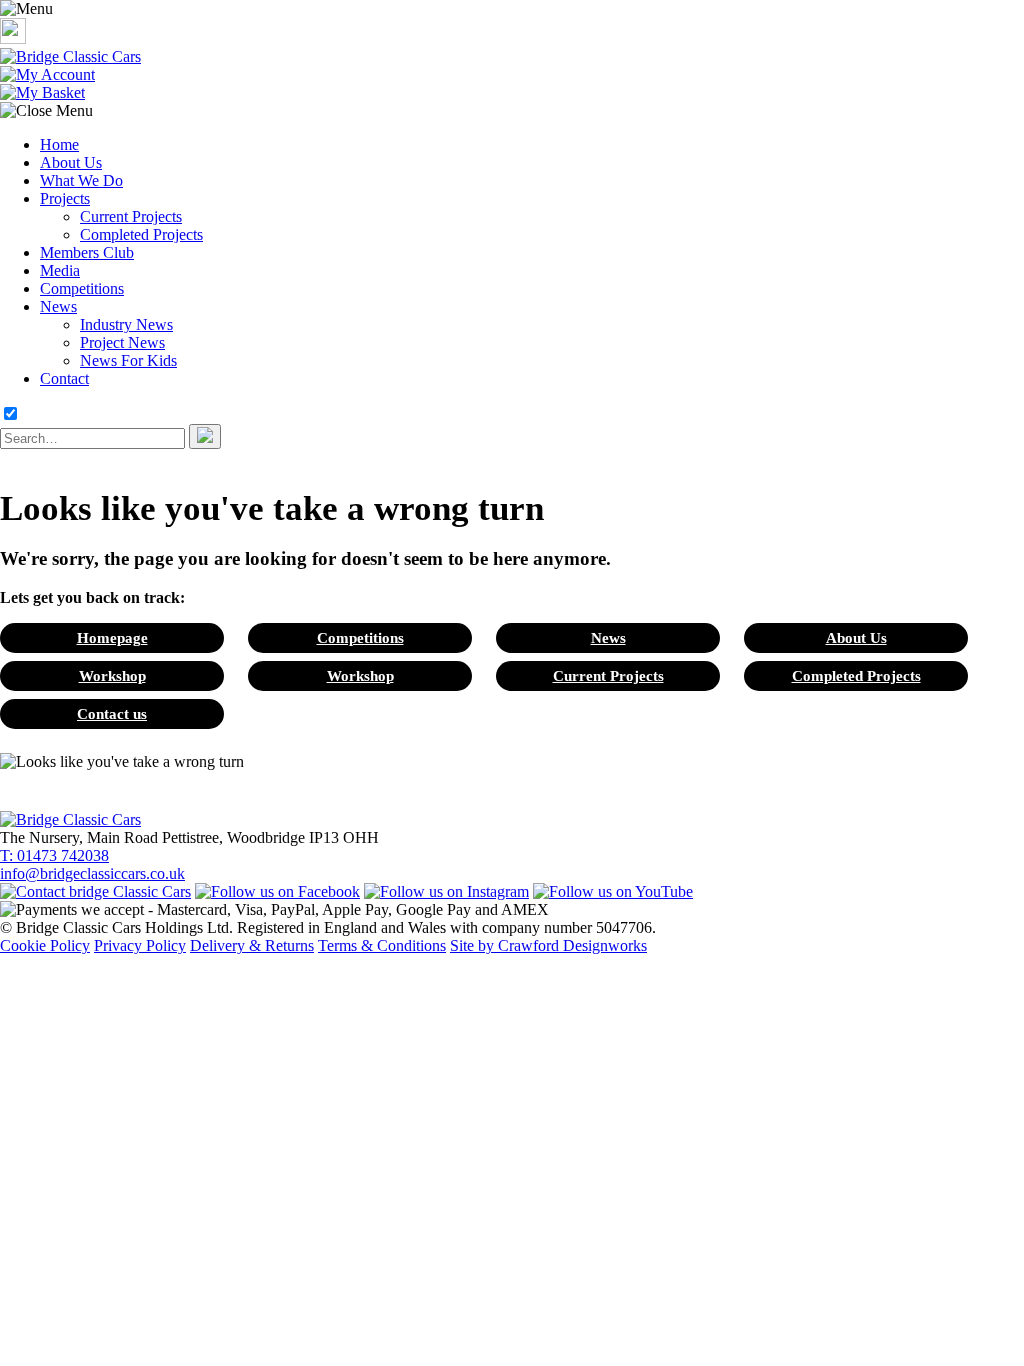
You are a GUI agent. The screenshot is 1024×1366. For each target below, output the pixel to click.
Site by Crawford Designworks (548, 945)
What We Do (81, 180)
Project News (122, 342)
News (58, 306)
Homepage (112, 637)
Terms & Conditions (382, 945)
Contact (64, 378)
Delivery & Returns (252, 945)
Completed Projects (141, 234)
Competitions (82, 288)
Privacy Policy (140, 945)
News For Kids (128, 360)
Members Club (87, 252)
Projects (65, 198)
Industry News (126, 324)
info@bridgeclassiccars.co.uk (92, 873)
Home (59, 144)
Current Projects (131, 216)
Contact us (112, 713)
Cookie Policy (45, 945)
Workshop (112, 675)
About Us (71, 162)
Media (60, 270)
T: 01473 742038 (54, 855)
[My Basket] (42, 92)
